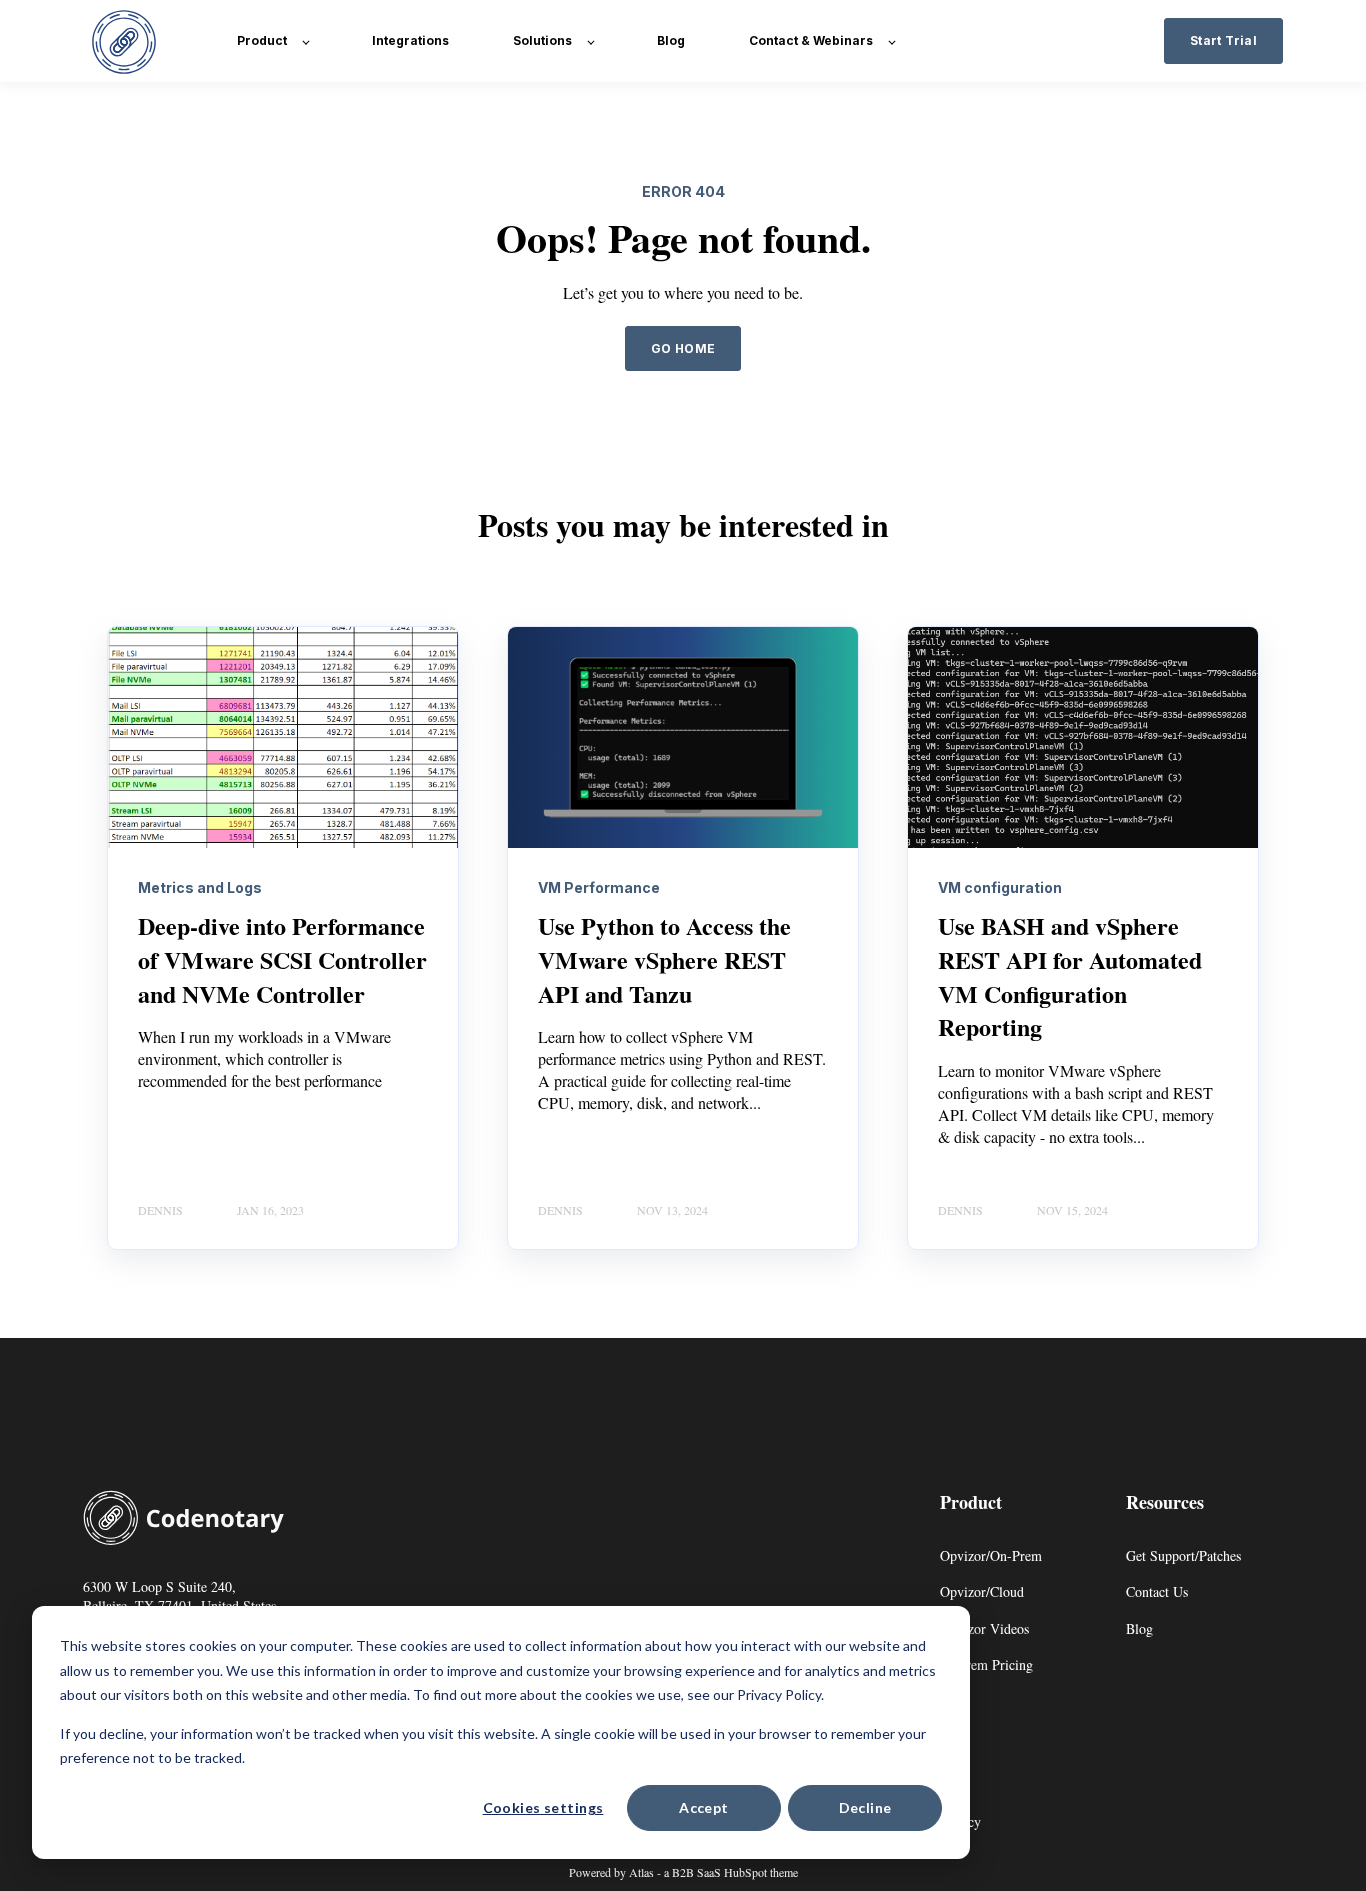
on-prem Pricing (986, 1664)
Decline (865, 1807)
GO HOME (683, 348)
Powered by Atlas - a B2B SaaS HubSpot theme (683, 1872)
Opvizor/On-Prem (991, 1555)
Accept (704, 1807)
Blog (1139, 1628)
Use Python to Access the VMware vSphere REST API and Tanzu (664, 959)
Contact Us (1157, 1591)
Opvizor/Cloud (982, 1591)
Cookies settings (543, 1807)
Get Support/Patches (1183, 1555)
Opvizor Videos (984, 1628)
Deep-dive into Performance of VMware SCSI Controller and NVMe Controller (282, 959)
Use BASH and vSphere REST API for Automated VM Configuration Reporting (1070, 976)
